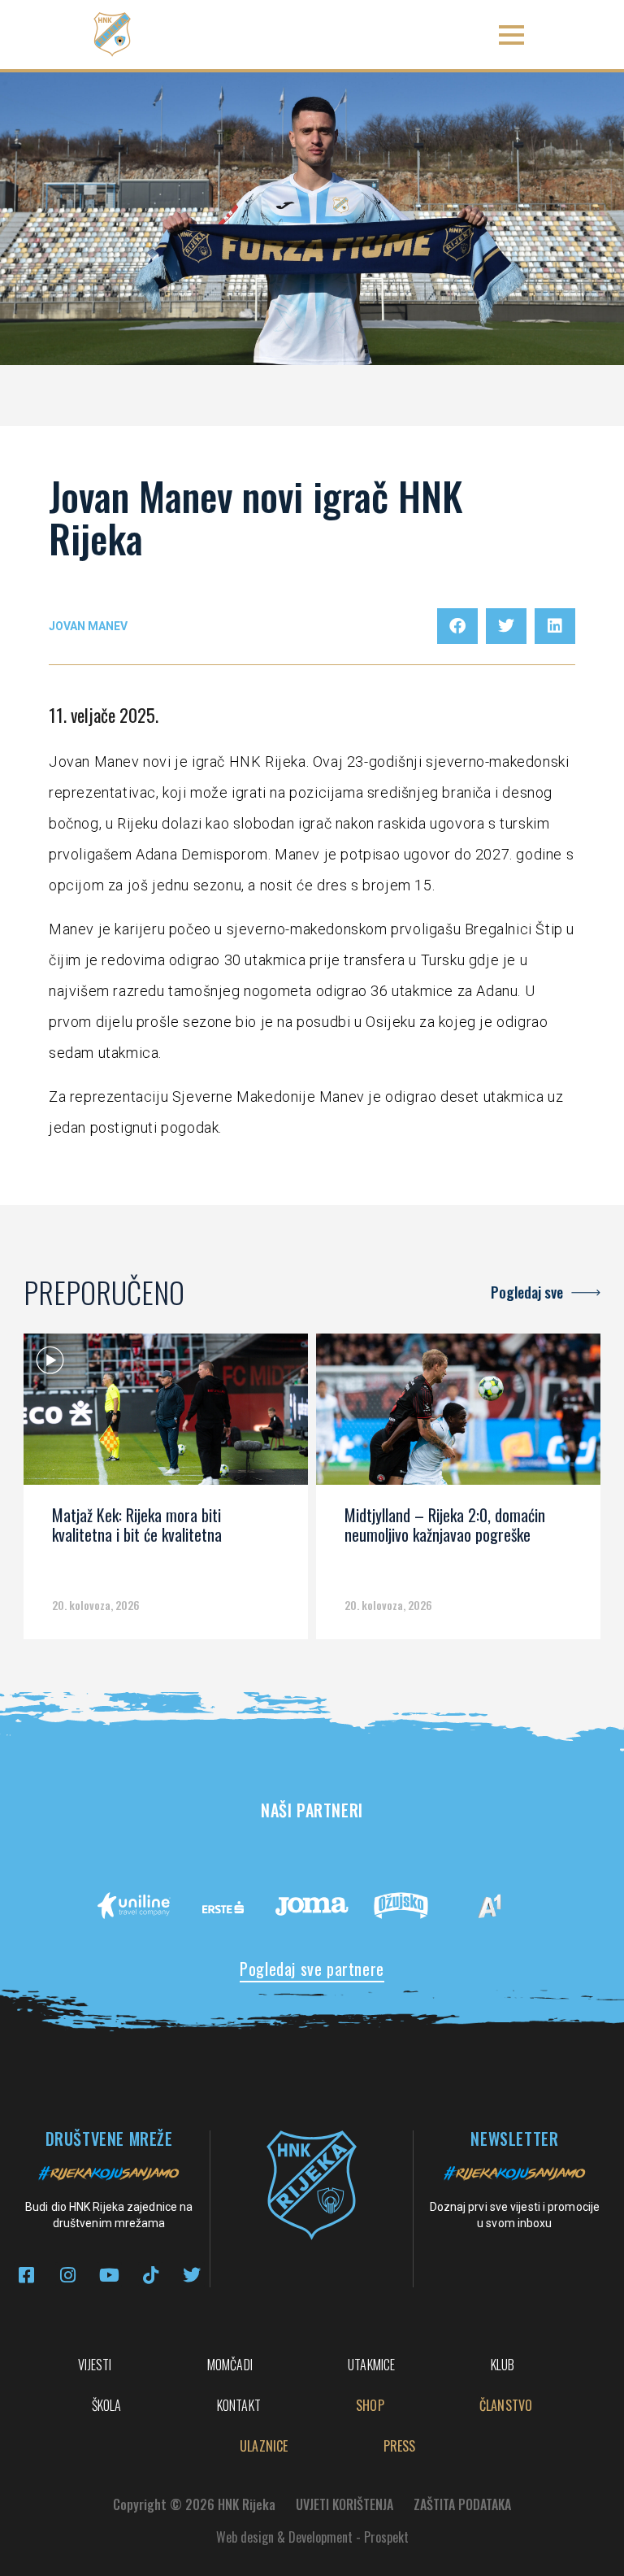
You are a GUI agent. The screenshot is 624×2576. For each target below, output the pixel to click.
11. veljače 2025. (104, 715)
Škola (107, 2405)
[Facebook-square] (26, 2275)
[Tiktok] (151, 2275)
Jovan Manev (88, 626)
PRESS (400, 2446)
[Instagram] (68, 2275)
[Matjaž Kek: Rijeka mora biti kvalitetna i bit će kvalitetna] (166, 1415)
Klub (503, 2365)
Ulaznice (264, 2446)
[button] (512, 35)
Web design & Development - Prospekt (312, 2537)
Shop (370, 2405)
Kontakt (239, 2405)
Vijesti (95, 2365)
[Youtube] (109, 2275)
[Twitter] (192, 2275)
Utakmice (372, 2365)
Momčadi (230, 2365)
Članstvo (506, 2405)
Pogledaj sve (527, 1292)
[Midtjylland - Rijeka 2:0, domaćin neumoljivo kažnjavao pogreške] (458, 1415)
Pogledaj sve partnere (312, 1969)
